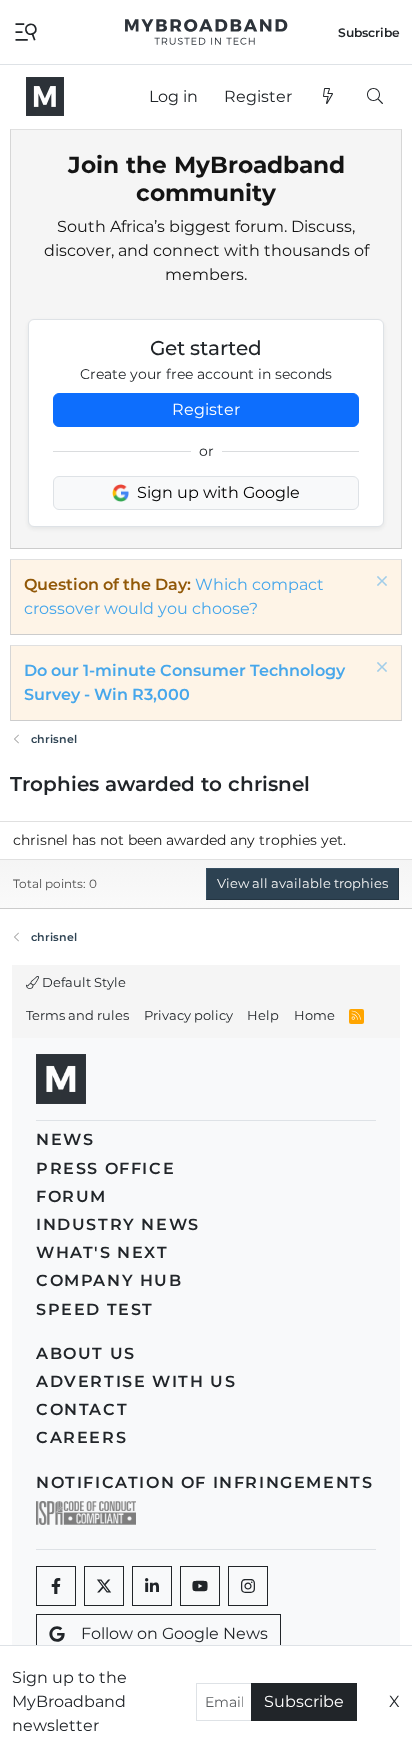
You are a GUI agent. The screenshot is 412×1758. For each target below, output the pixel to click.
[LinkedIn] (152, 1586)
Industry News (118, 1224)
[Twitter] (104, 1586)
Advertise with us (136, 1381)
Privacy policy (188, 1015)
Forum (71, 1196)
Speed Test (95, 1309)
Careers (81, 1437)
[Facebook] (56, 1586)
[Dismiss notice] (379, 583)
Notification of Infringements (204, 1482)
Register (206, 409)
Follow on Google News (174, 1633)
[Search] (374, 97)
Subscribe (304, 1701)
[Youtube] (200, 1586)
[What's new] (328, 97)
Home (314, 1015)
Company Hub (109, 1280)
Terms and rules (77, 1015)
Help (263, 1015)
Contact (82, 1409)
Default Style (82, 982)
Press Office (105, 1168)
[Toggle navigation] (26, 30)
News (65, 1139)
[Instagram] (248, 1586)
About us (86, 1353)
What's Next (102, 1252)
